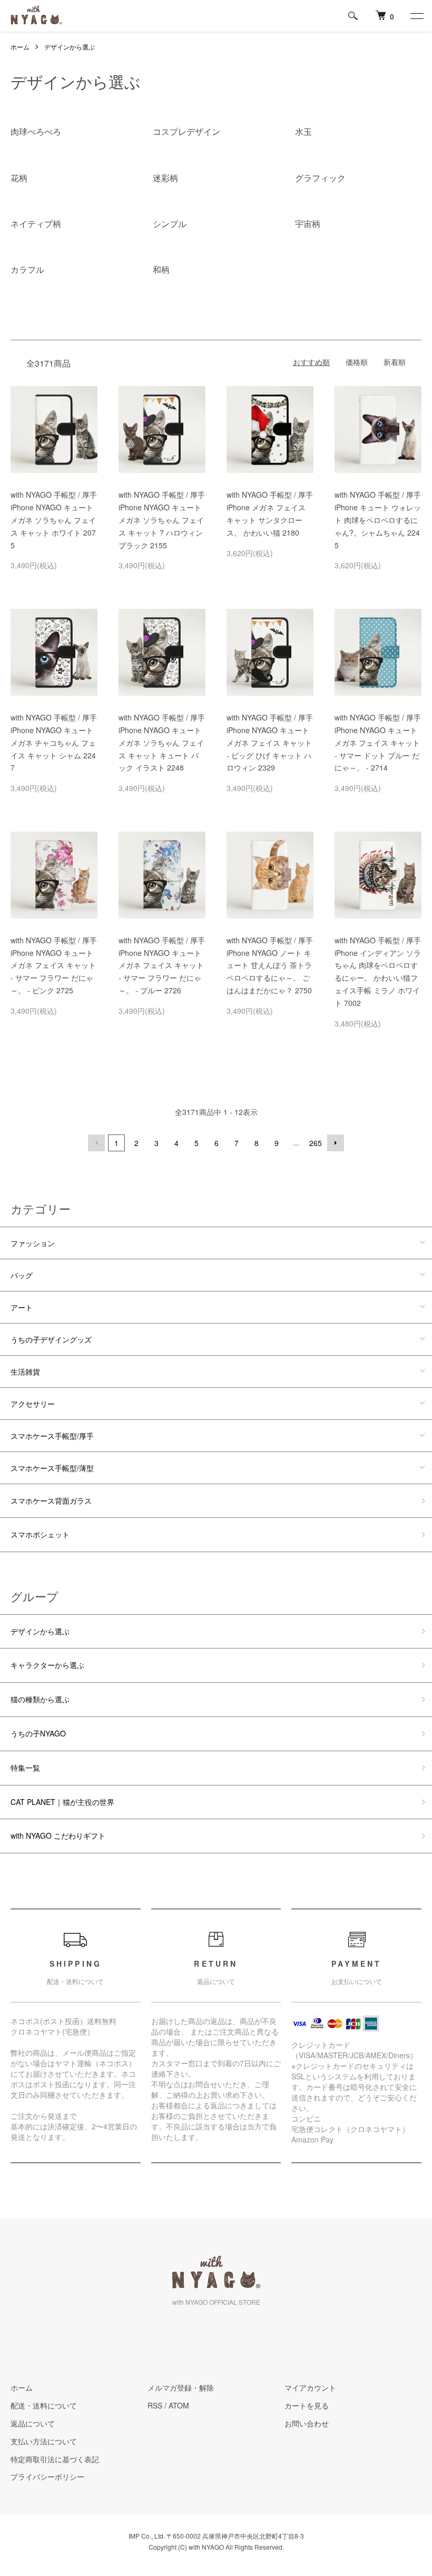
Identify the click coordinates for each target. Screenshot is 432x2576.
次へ (336, 1143)
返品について (33, 2423)
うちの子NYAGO (38, 1733)
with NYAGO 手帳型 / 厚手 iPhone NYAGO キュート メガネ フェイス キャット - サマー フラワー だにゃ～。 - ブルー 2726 (162, 965)
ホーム (20, 47)
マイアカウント (310, 2387)
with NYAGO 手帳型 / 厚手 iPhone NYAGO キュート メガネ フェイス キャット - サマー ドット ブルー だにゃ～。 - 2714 (378, 742)
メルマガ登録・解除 (181, 2387)
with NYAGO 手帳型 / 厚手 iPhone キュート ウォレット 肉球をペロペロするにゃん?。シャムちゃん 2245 (378, 520)
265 (316, 1143)
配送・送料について (44, 2405)
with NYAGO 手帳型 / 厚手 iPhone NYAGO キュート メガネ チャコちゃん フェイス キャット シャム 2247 (54, 742)
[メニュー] (416, 16)
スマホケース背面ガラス (51, 1501)
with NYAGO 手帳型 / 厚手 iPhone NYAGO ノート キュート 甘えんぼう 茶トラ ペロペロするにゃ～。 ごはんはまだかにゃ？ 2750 (270, 965)
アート (22, 1307)
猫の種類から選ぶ (40, 1699)
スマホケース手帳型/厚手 (52, 1436)
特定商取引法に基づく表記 (55, 2459)
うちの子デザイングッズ (51, 1339)
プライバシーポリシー (47, 2476)
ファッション (33, 1243)
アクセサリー (33, 1404)
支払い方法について (44, 2441)
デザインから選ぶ (70, 47)
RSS (155, 2405)
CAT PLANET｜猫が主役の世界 (62, 1802)
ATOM (179, 2405)
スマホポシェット (40, 1534)
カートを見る (307, 2405)
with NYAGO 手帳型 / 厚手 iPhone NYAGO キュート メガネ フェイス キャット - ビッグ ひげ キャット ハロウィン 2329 (270, 742)
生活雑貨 (25, 1371)
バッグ (22, 1275)
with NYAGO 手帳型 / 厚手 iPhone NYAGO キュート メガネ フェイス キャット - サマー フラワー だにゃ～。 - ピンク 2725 (54, 965)
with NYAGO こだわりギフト (58, 1835)
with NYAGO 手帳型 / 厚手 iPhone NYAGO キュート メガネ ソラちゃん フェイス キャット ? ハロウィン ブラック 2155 (162, 520)
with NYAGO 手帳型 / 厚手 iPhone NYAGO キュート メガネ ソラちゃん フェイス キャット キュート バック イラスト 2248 (162, 742)
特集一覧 (25, 1768)
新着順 (395, 362)
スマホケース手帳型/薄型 (52, 1468)
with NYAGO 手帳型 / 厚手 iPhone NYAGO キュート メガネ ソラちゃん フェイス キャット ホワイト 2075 (54, 520)
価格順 (357, 362)
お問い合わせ (307, 2423)
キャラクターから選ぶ (47, 1665)
